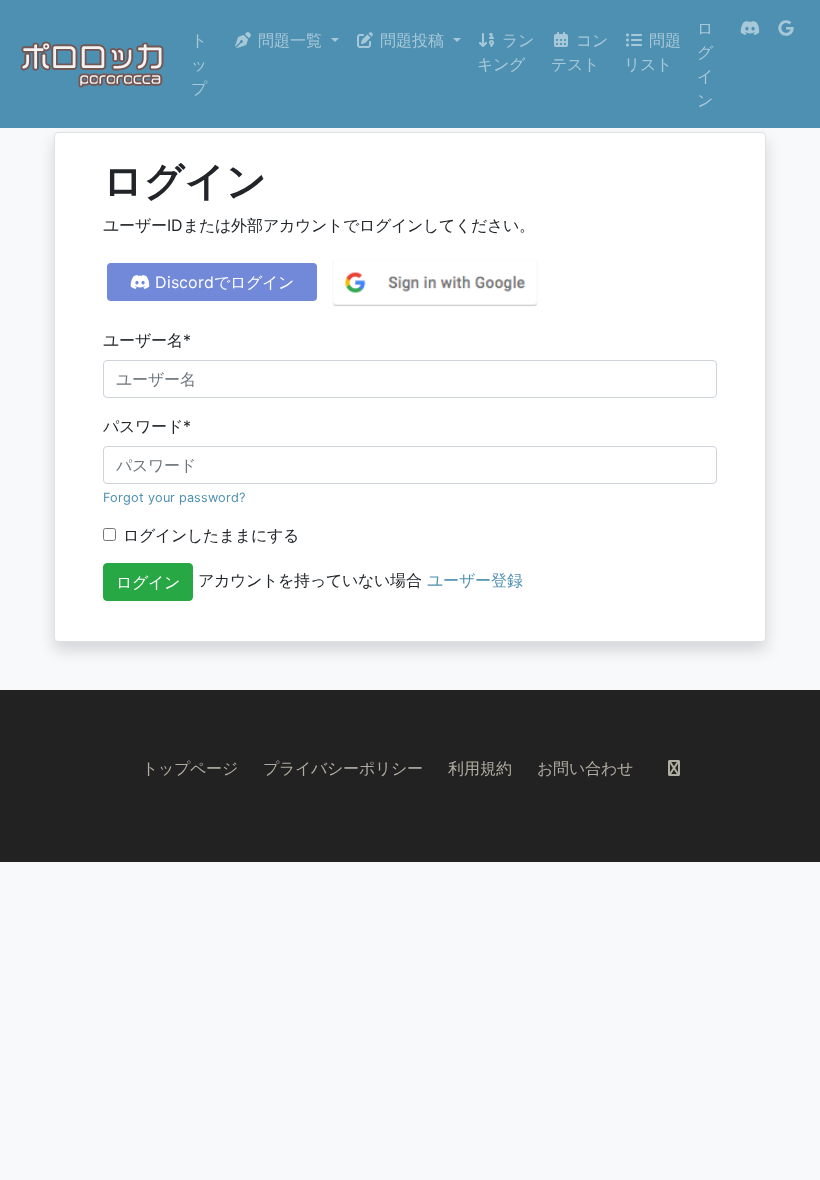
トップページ (190, 768)
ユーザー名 (147, 340)
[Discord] (750, 64)
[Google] (786, 64)
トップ (199, 64)
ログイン (705, 64)
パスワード (147, 426)
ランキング (505, 52)
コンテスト (579, 52)
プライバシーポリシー (343, 768)
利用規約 (480, 768)
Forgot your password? (174, 497)
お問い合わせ (585, 768)
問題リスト (652, 52)
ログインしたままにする (211, 535)
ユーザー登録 (475, 580)
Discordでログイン (222, 282)
